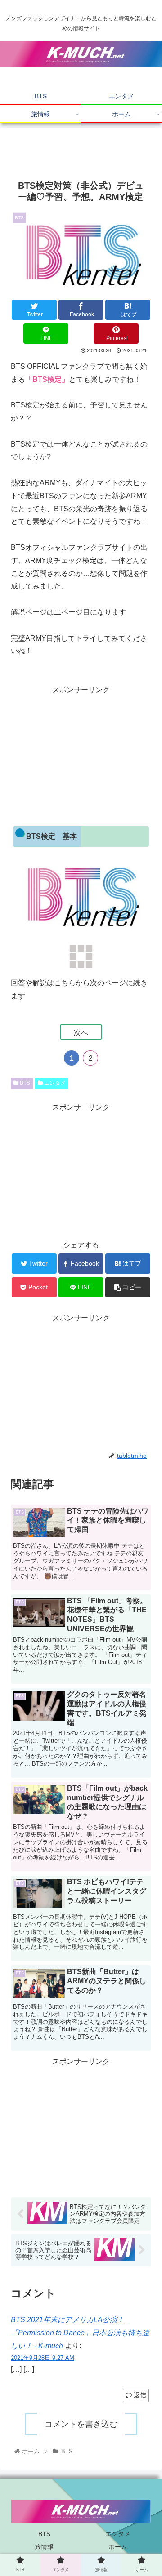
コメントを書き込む (81, 2424)
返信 (139, 2395)
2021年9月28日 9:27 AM (43, 2358)
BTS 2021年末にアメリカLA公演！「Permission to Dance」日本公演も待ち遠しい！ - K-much (80, 2333)
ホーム (118, 2547)
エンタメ (54, 1083)
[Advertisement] (81, 148)
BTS (24, 1083)
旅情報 (44, 2547)
